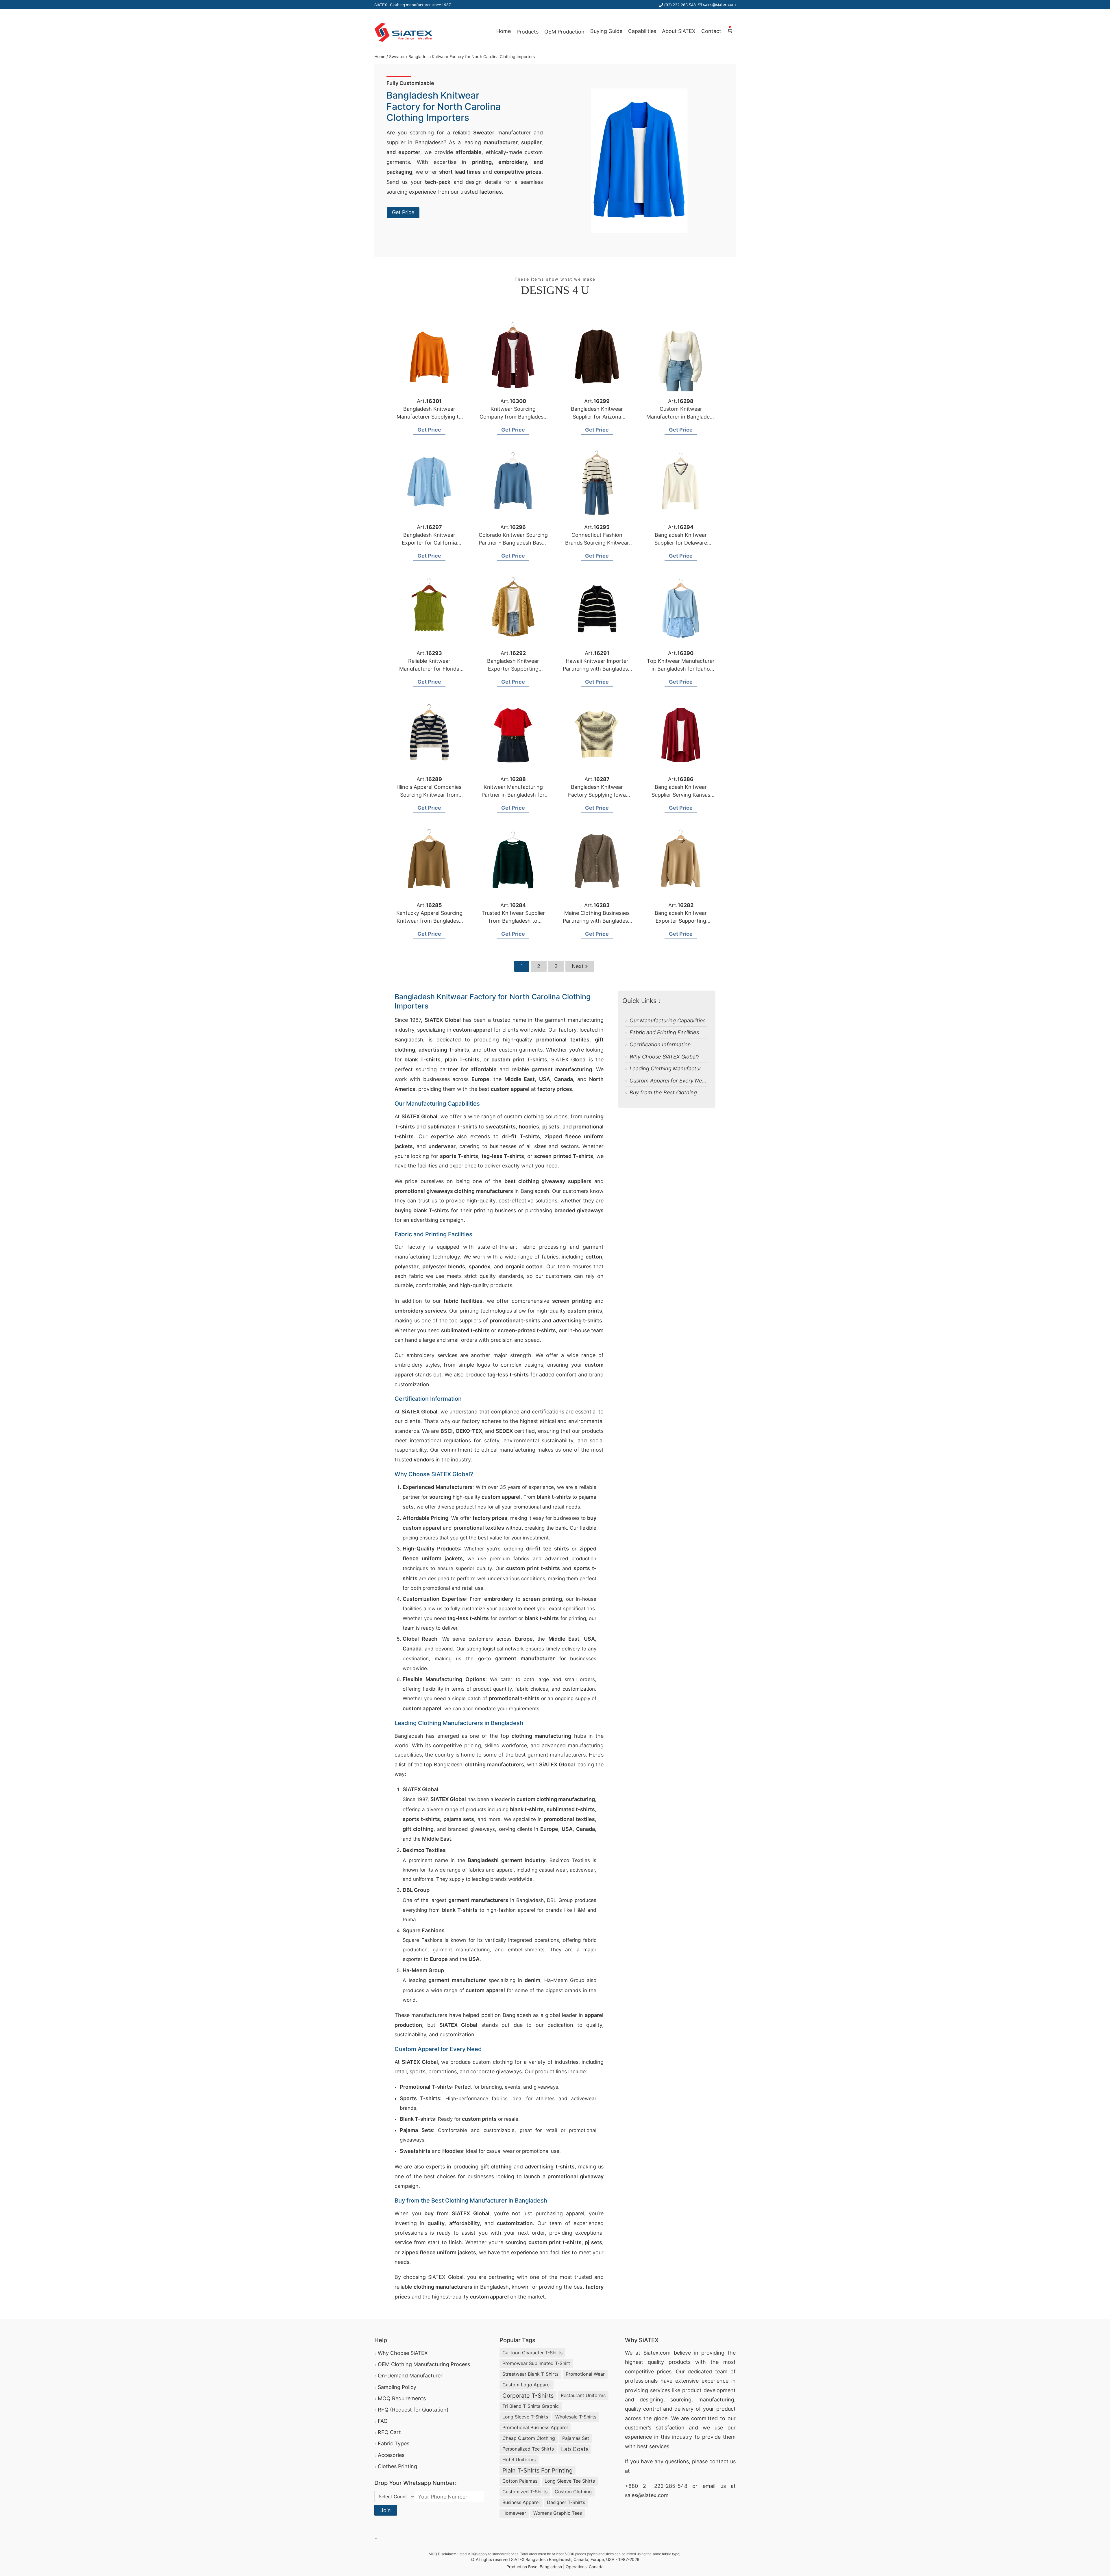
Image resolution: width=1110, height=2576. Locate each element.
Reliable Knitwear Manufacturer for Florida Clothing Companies (429, 669)
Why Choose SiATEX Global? (664, 1057)
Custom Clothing (573, 2492)
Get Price (403, 212)
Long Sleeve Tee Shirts (570, 2481)
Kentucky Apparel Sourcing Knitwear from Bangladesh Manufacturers (429, 921)
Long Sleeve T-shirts (525, 2417)
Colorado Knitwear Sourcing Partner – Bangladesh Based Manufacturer (513, 543)
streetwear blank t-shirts (530, 2374)
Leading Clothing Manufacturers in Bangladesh (687, 1068)
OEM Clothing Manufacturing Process (424, 2364)
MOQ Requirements (402, 2398)
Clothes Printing (397, 2466)
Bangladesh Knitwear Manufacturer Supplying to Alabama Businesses (429, 417)
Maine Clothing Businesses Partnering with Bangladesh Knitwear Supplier (597, 921)
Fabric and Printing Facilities (664, 1032)
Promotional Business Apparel (535, 2427)
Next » (580, 966)
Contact (711, 31)
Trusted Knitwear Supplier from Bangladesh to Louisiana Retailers (513, 921)
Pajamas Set (576, 2438)
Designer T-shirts (566, 2502)
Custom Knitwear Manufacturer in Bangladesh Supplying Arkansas (681, 417)
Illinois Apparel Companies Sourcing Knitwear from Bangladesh (429, 795)
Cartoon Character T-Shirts (532, 2353)
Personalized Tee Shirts (528, 2449)
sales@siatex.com (719, 4)
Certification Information (660, 1044)
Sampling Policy (397, 2387)
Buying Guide (606, 31)
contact (719, 2461)
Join (386, 2510)
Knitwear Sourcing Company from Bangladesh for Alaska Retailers (513, 417)
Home (504, 31)
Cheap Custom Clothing (529, 2438)
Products (528, 32)
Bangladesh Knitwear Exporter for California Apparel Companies (429, 543)
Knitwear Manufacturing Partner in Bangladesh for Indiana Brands (513, 795)
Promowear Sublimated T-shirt (536, 2363)
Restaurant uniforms (583, 2395)
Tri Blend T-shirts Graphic (531, 2406)
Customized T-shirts (525, 2492)
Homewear (514, 2513)
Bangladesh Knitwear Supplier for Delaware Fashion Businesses (681, 543)
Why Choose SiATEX (403, 2353)
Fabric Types (394, 2443)
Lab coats (575, 2449)
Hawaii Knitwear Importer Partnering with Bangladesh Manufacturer (597, 669)
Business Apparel (521, 2502)
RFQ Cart (389, 2432)
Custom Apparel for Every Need (669, 1081)
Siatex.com (657, 2353)
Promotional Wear (585, 2374)
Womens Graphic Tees (558, 2513)
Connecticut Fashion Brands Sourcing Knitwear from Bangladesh (597, 543)
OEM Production (564, 32)
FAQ (383, 2421)
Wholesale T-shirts (576, 2417)
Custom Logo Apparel (527, 2385)
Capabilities (642, 31)
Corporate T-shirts (528, 2396)
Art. (429, 401)
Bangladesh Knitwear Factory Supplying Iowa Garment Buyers (597, 795)
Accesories (391, 2455)
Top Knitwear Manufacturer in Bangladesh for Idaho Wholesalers (681, 669)
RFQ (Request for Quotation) (413, 2410)
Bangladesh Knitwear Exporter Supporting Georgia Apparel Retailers (513, 669)
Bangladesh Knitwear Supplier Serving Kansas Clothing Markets (681, 795)
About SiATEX (679, 31)
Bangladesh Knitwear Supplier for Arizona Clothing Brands (597, 417)
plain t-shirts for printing (538, 2470)
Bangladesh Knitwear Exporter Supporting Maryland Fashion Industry (681, 921)
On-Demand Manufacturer (410, 2376)
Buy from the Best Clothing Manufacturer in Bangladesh (699, 1092)
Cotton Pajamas (520, 2481)
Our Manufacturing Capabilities (668, 1020)
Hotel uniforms (519, 2460)
